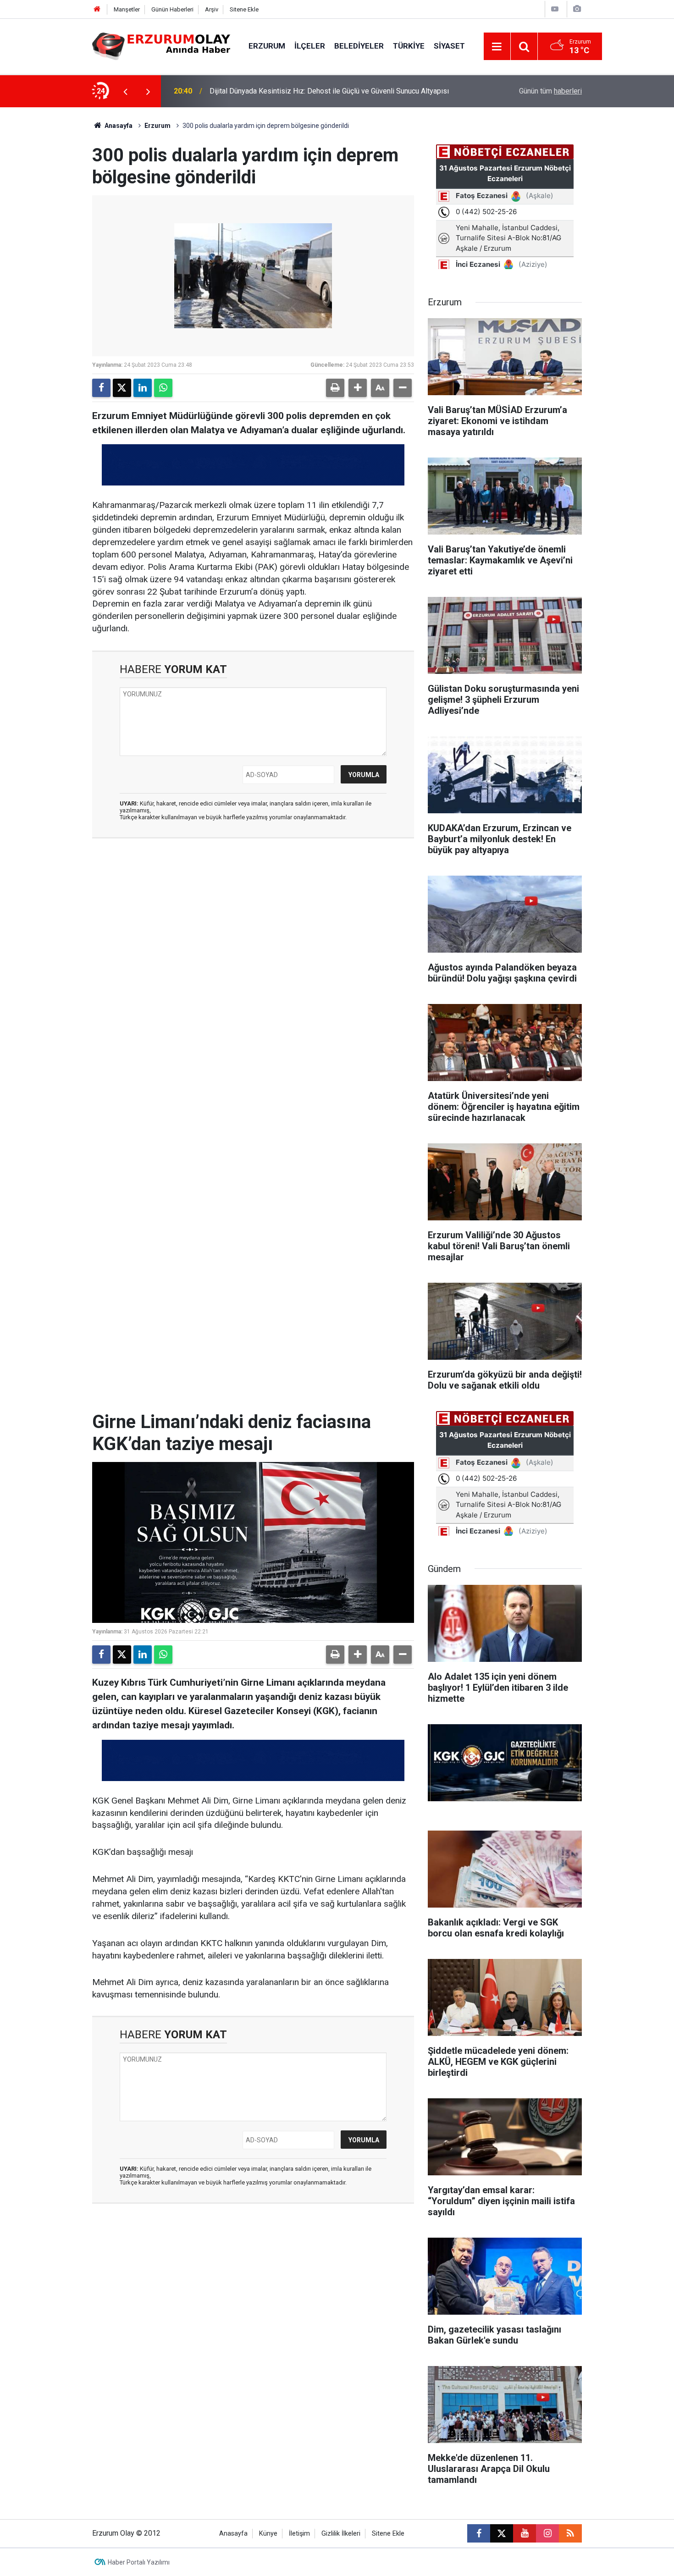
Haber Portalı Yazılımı (139, 2562)
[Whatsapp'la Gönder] (163, 388)
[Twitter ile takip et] (502, 2533)
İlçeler (310, 46)
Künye (268, 2534)
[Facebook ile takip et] (479, 2533)
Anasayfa (118, 126)
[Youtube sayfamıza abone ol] (525, 2533)
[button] (358, 388)
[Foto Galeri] (577, 9)
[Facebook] (101, 388)
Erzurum (267, 46)
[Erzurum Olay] (161, 46)
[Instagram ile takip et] (547, 2533)
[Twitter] (122, 388)
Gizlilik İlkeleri (341, 2534)
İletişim (299, 2534)
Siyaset (449, 46)
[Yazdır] (335, 388)
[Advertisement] (49, 245)
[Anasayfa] (97, 9)
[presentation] (125, 91)
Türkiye (409, 46)
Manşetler (127, 9)
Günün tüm (550, 91)
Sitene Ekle (244, 9)
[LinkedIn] (143, 388)
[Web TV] (555, 9)
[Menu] (497, 47)
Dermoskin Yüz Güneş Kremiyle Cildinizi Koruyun (287, 91)
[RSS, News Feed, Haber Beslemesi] (570, 2533)
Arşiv (212, 9)
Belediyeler (359, 46)
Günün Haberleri (172, 9)
